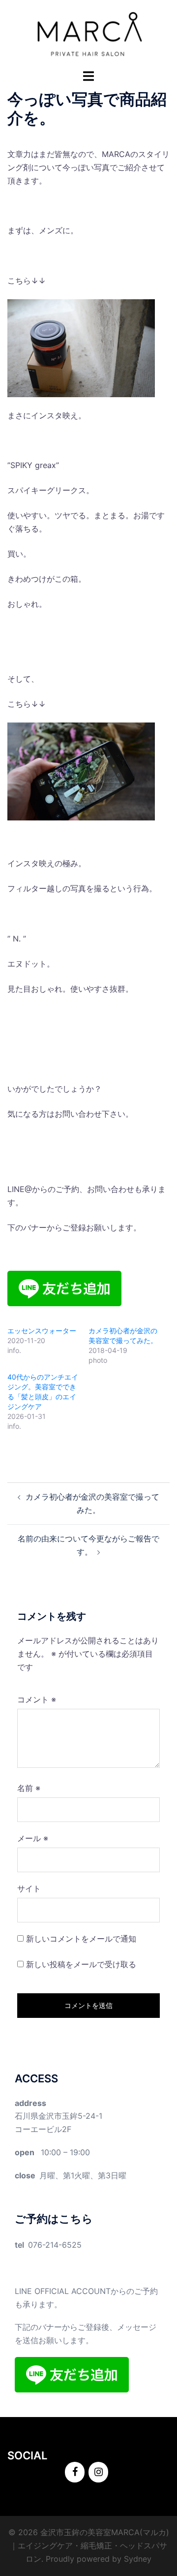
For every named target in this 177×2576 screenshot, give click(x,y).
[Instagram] (98, 2472)
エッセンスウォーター (42, 1331)
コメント (37, 1699)
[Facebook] (75, 2472)
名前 (29, 1788)
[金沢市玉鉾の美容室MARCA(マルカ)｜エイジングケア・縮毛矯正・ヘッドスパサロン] (88, 33)
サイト (29, 1888)
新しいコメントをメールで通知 (81, 1939)
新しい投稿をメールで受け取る (81, 1964)
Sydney (138, 2559)
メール (33, 1838)
